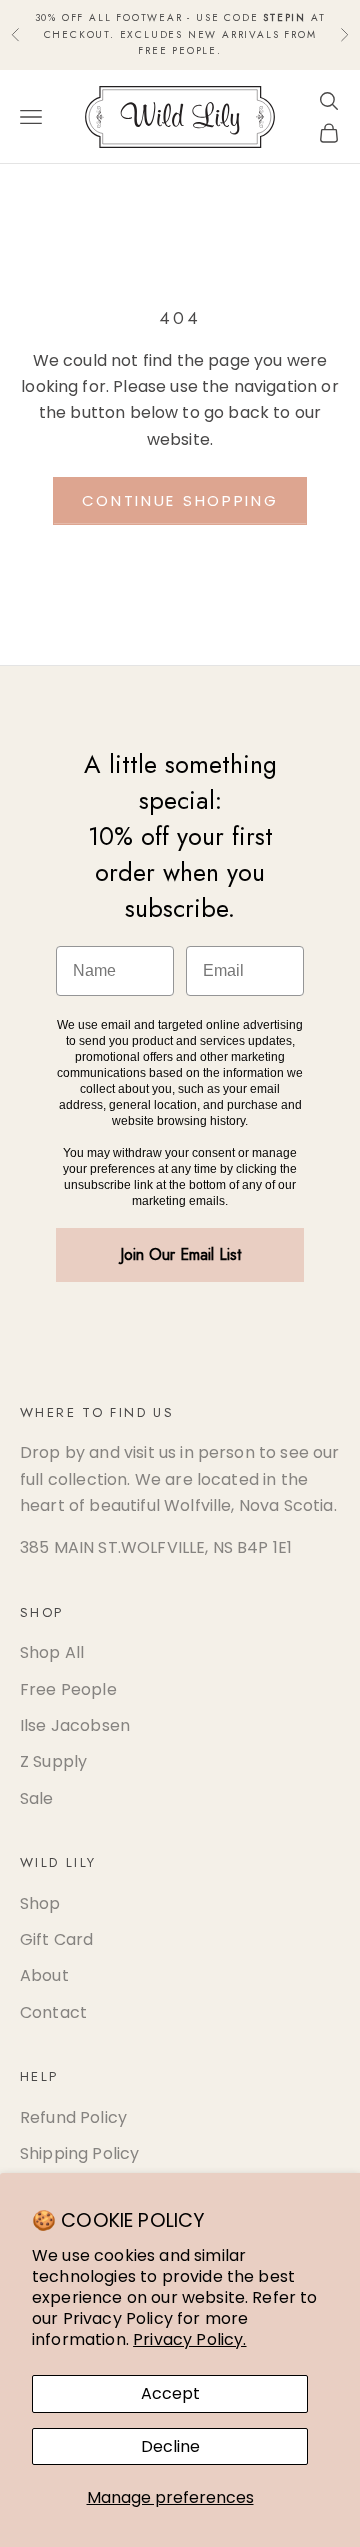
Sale (37, 1798)
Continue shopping (180, 500)
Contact (53, 2012)
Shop (40, 1903)
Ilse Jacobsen (75, 1725)
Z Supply (53, 1761)
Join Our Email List (180, 1254)
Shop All (52, 1652)
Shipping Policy (79, 2153)
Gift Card (56, 1939)
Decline (170, 2446)
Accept (170, 2393)
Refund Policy (73, 2117)
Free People (68, 1689)
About (44, 1975)
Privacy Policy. (189, 2339)
